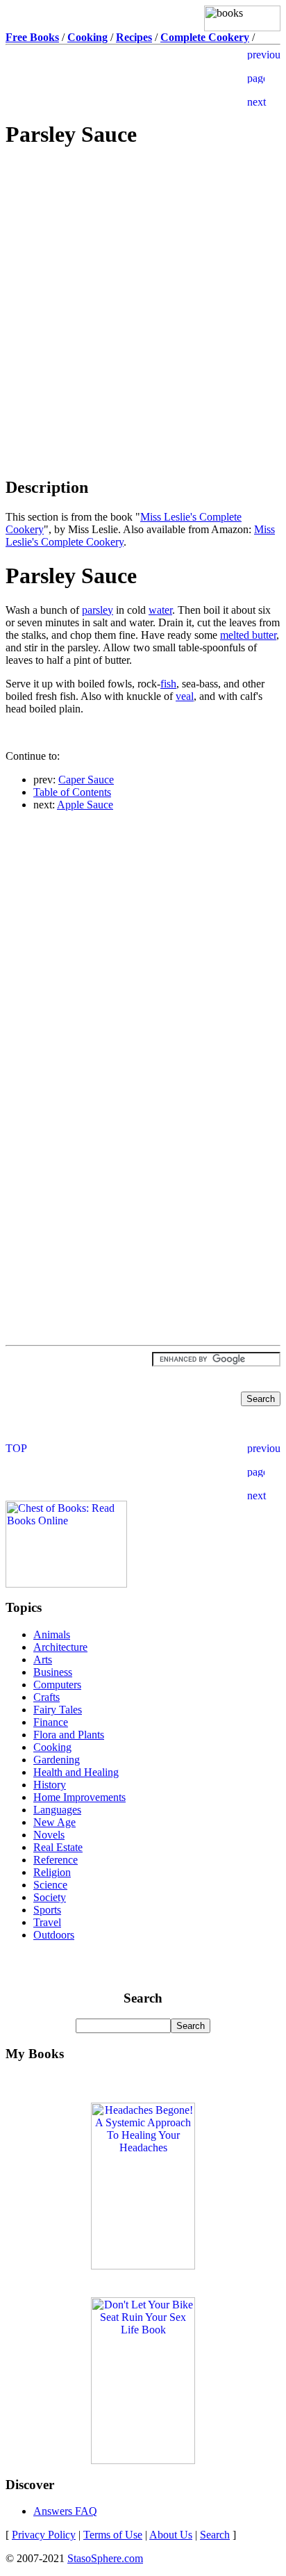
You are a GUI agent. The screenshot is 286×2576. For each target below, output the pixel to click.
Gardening (57, 1760)
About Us (171, 2535)
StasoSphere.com (105, 2558)
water (160, 610)
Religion (52, 1872)
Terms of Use (113, 2535)
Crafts (47, 1697)
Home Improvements (79, 1797)
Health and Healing (76, 1772)
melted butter (248, 635)
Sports (47, 1910)
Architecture (60, 1647)
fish (168, 684)
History (50, 1785)
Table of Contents (72, 792)
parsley (98, 610)
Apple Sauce (85, 805)
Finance (51, 1722)
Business (53, 1672)
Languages (57, 1810)
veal (185, 696)
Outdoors (54, 1935)
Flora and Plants (69, 1735)
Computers (57, 1685)
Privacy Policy (44, 2535)
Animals (52, 1635)
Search (215, 2535)
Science (50, 1885)
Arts (43, 1660)
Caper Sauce (86, 780)
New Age (54, 1822)
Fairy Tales (58, 1710)
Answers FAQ (65, 2511)
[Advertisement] (143, 260)
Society (50, 1897)
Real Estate (58, 1847)
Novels (49, 1835)
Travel (47, 1922)
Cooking (52, 1747)
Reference (56, 1860)
